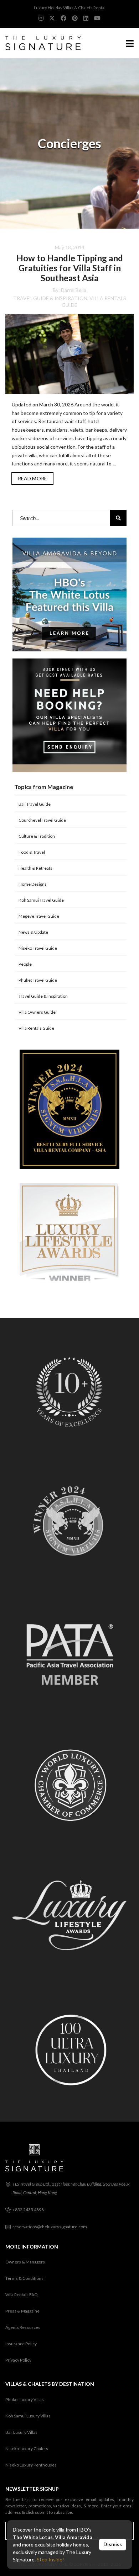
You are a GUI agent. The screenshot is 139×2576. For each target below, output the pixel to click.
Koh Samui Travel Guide (41, 900)
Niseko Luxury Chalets (27, 2449)
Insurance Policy (21, 2344)
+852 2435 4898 (28, 2210)
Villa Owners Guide (37, 1012)
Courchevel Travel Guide (42, 820)
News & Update (33, 932)
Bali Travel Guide (35, 804)
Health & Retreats (35, 868)
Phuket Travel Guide (38, 980)
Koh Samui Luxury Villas (28, 2416)
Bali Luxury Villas (21, 2432)
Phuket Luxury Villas (25, 2399)
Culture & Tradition (37, 836)
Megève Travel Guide (39, 916)
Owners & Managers (25, 2262)
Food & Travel (32, 852)
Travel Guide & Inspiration (50, 298)
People (25, 964)
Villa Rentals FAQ (22, 2295)
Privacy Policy (18, 2360)
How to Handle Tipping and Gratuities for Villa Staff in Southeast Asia (70, 268)
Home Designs (33, 884)
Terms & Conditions (24, 2278)
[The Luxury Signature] (40, 43)
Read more (32, 478)
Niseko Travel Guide (38, 948)
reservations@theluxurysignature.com (50, 2227)
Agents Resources (23, 2327)
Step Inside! (50, 2559)
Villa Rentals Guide (36, 1028)
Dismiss (113, 2544)
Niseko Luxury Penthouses (31, 2465)
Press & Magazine (22, 2311)
